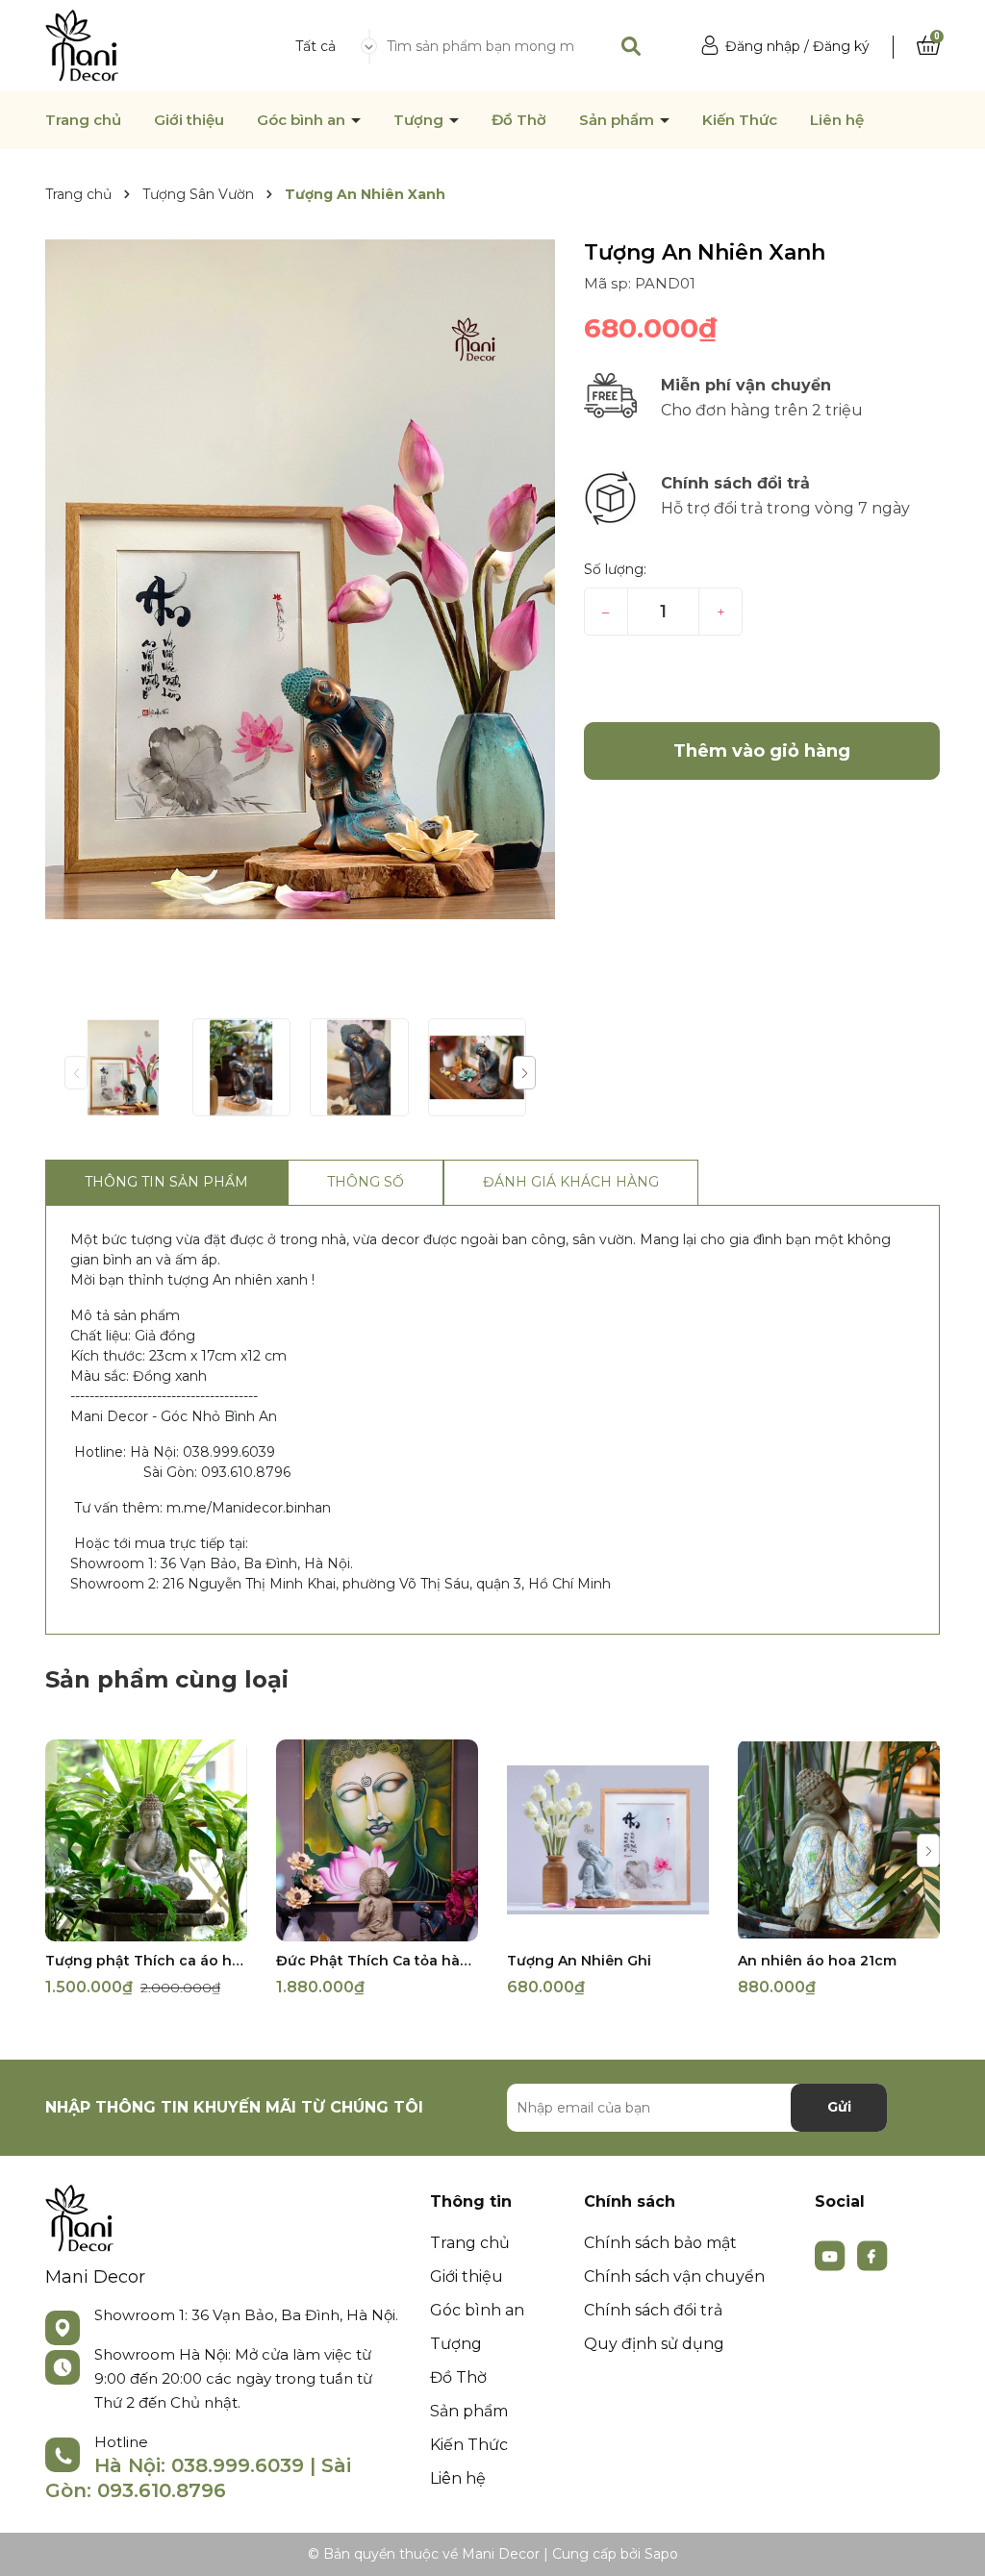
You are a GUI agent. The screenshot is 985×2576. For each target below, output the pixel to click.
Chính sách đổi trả (653, 2310)
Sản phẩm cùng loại (167, 1679)
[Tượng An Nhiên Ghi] (608, 1840)
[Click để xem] (300, 579)
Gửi (839, 2107)
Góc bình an (303, 120)
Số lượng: (615, 569)
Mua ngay (762, 679)
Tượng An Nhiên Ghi (579, 1961)
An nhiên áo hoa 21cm (817, 1961)
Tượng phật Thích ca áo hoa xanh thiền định (146, 1961)
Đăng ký (841, 46)
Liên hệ (837, 120)
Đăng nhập (763, 46)
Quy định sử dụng (654, 2344)
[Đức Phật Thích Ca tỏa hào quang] (377, 1840)
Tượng (420, 120)
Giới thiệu (189, 120)
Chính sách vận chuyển (674, 2276)
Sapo (661, 2554)
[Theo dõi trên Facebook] (872, 2254)
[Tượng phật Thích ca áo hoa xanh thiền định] (146, 1840)
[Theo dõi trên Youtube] (832, 2254)
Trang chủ (83, 120)
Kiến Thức (740, 120)
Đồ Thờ (519, 120)
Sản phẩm (619, 120)
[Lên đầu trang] (951, 2542)
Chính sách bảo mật (660, 2243)
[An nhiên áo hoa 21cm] (839, 1840)
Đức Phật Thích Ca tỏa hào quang (377, 1961)
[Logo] (82, 44)
